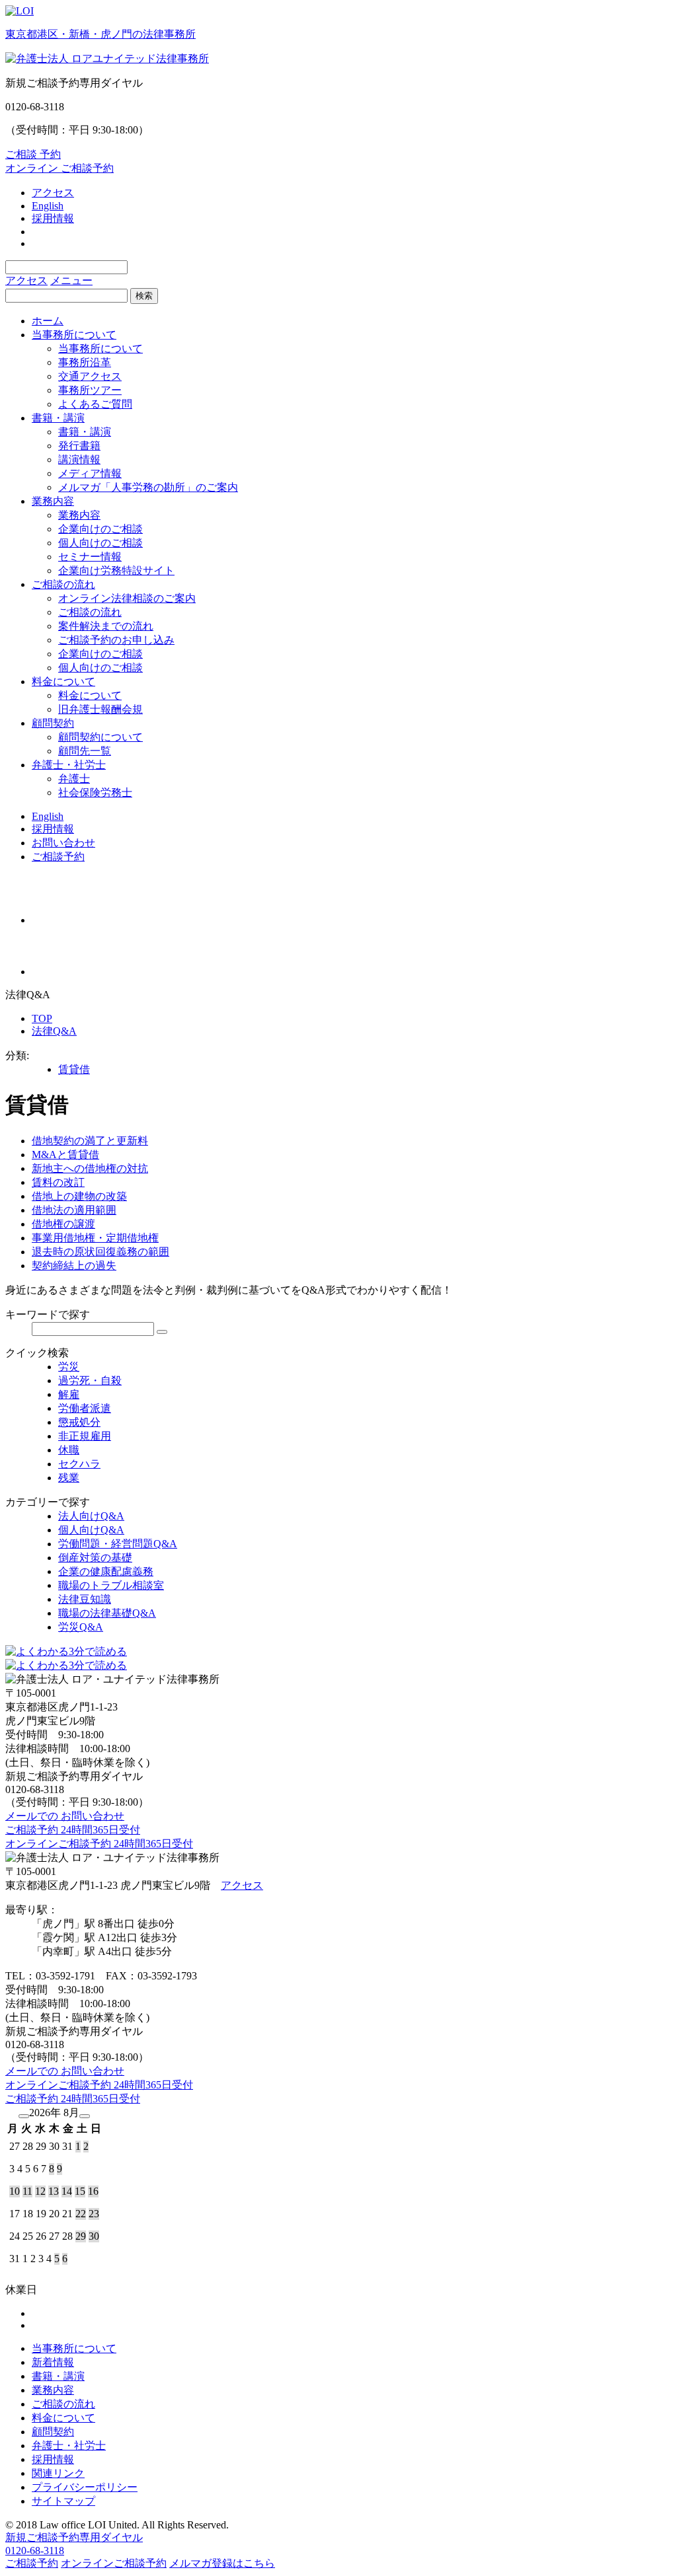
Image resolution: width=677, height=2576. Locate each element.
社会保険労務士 (95, 792)
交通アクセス (90, 376)
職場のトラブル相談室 (111, 1585)
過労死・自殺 (90, 1380)
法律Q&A (54, 1031)
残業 (69, 1478)
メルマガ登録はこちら (222, 2563)
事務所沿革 (85, 362)
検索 (144, 296)
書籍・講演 (58, 418)
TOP (42, 1018)
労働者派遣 (85, 1408)
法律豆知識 (85, 1599)
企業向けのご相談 (100, 529)
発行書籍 (79, 446)
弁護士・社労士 (69, 765)
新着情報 (53, 2362)
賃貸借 (74, 1069)
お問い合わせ (63, 843)
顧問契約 (53, 723)
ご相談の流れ (63, 584)
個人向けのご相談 (100, 543)
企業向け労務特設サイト (116, 570)
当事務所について (74, 335)
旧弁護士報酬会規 (100, 709)
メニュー (71, 280)
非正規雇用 (85, 1436)
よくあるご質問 (95, 404)
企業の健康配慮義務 (106, 1571)
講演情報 (79, 460)
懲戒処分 (79, 1422)
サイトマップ (63, 2501)
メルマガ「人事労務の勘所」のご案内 (148, 487)
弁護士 (74, 779)
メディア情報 (90, 473)
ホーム (48, 321)
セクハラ (79, 1464)
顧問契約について (100, 737)
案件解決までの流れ (106, 626)
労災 (69, 1367)
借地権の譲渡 (63, 1224)
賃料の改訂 (58, 1182)
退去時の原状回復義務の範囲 (100, 1252)
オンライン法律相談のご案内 (127, 598)
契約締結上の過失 (74, 1266)
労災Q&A (81, 1627)
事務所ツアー (90, 390)
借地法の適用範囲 (74, 1210)
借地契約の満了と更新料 (90, 1141)
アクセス (53, 193)
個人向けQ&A (91, 1530)
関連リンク (58, 2473)
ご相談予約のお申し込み (116, 640)
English (48, 206)
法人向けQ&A (91, 1516)
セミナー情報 (90, 557)
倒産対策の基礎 (95, 1558)
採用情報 (53, 218)
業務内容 (53, 501)
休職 (69, 1450)
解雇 (69, 1394)
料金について (63, 681)
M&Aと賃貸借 (65, 1155)
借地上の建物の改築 (79, 1196)
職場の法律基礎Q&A (107, 1613)
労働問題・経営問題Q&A (118, 1544)
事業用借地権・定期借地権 (95, 1238)
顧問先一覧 (85, 751)
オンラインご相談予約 (114, 2563)
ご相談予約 (58, 857)
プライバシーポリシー (85, 2487)
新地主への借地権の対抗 (90, 1168)
